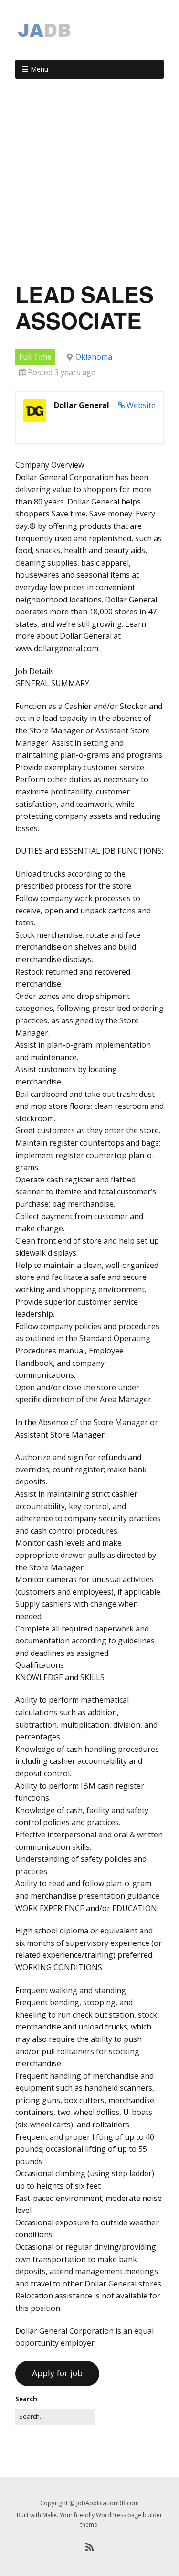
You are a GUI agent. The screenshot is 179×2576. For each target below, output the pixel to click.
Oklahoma (94, 357)
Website (141, 405)
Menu (39, 69)
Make (50, 2515)
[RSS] (89, 2547)
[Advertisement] (89, 184)
